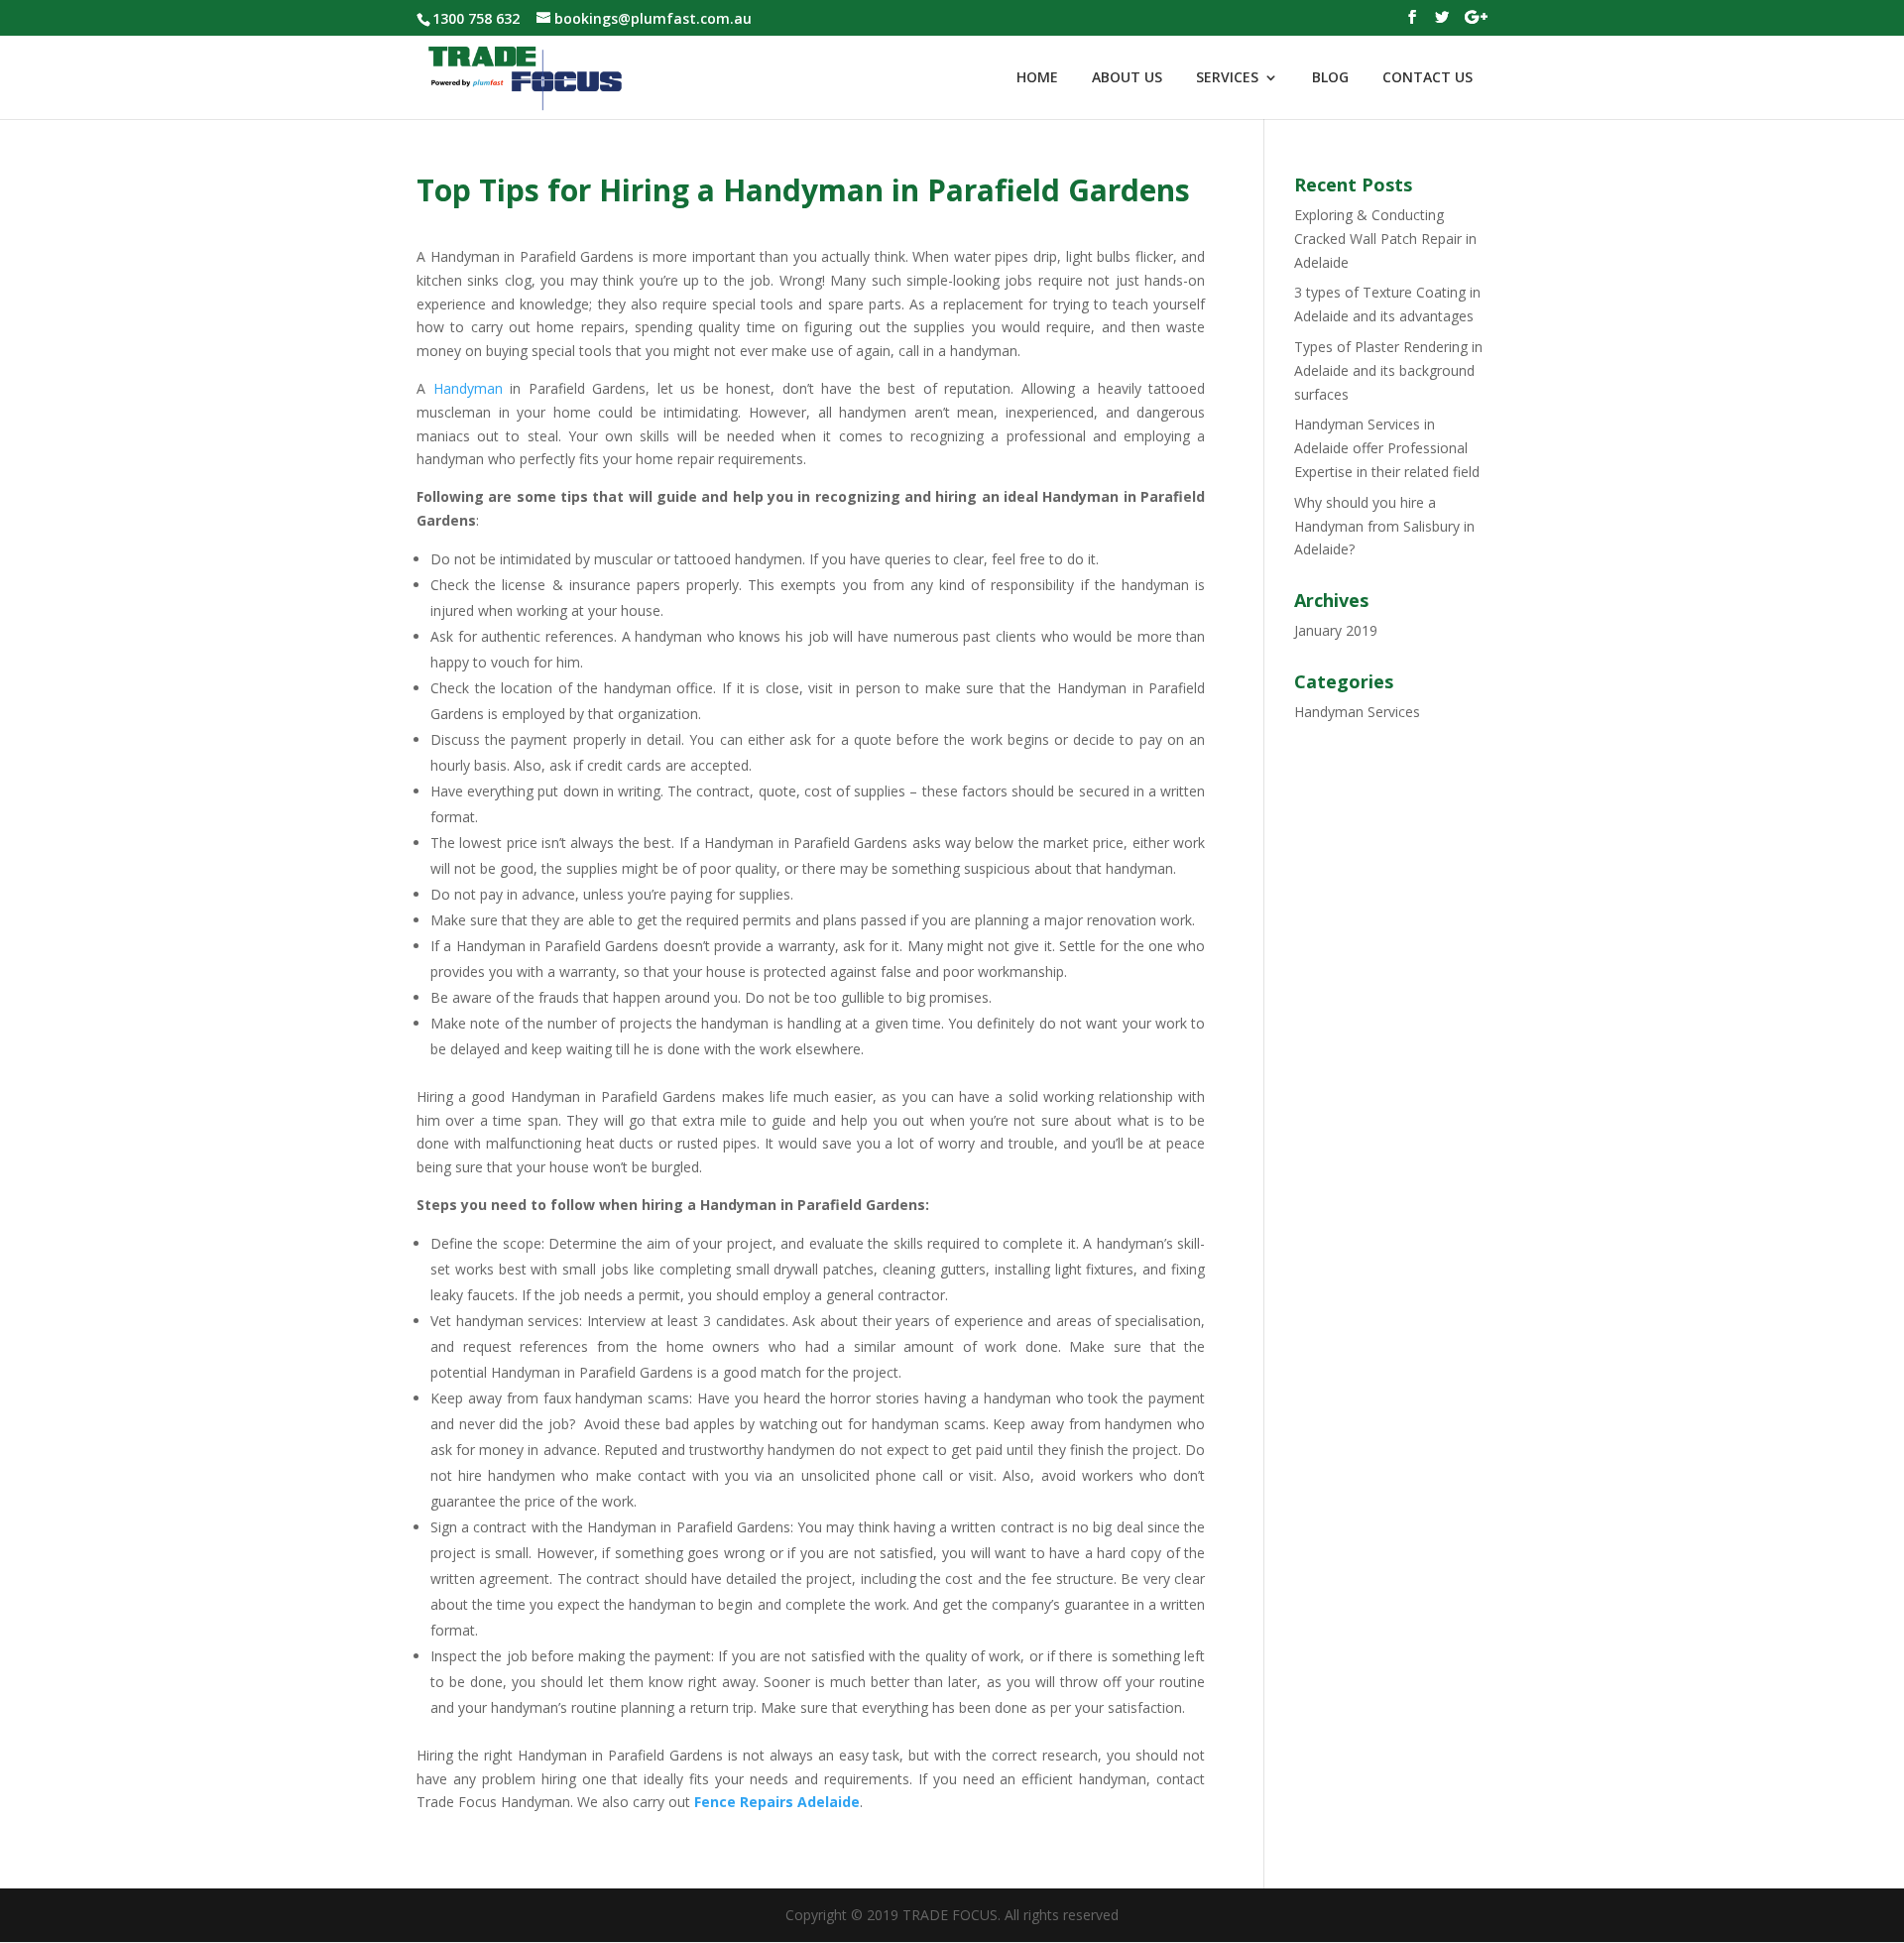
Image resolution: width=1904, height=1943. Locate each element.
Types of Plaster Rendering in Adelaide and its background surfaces (1388, 370)
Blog (1330, 78)
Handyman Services (1357, 712)
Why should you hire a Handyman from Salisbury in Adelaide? (1384, 526)
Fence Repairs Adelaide (777, 1802)
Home (1037, 78)
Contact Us (1428, 78)
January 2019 (1336, 630)
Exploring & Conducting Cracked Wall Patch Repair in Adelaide (1385, 239)
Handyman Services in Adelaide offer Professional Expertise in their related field (1387, 448)
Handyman (468, 388)
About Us (1127, 78)
